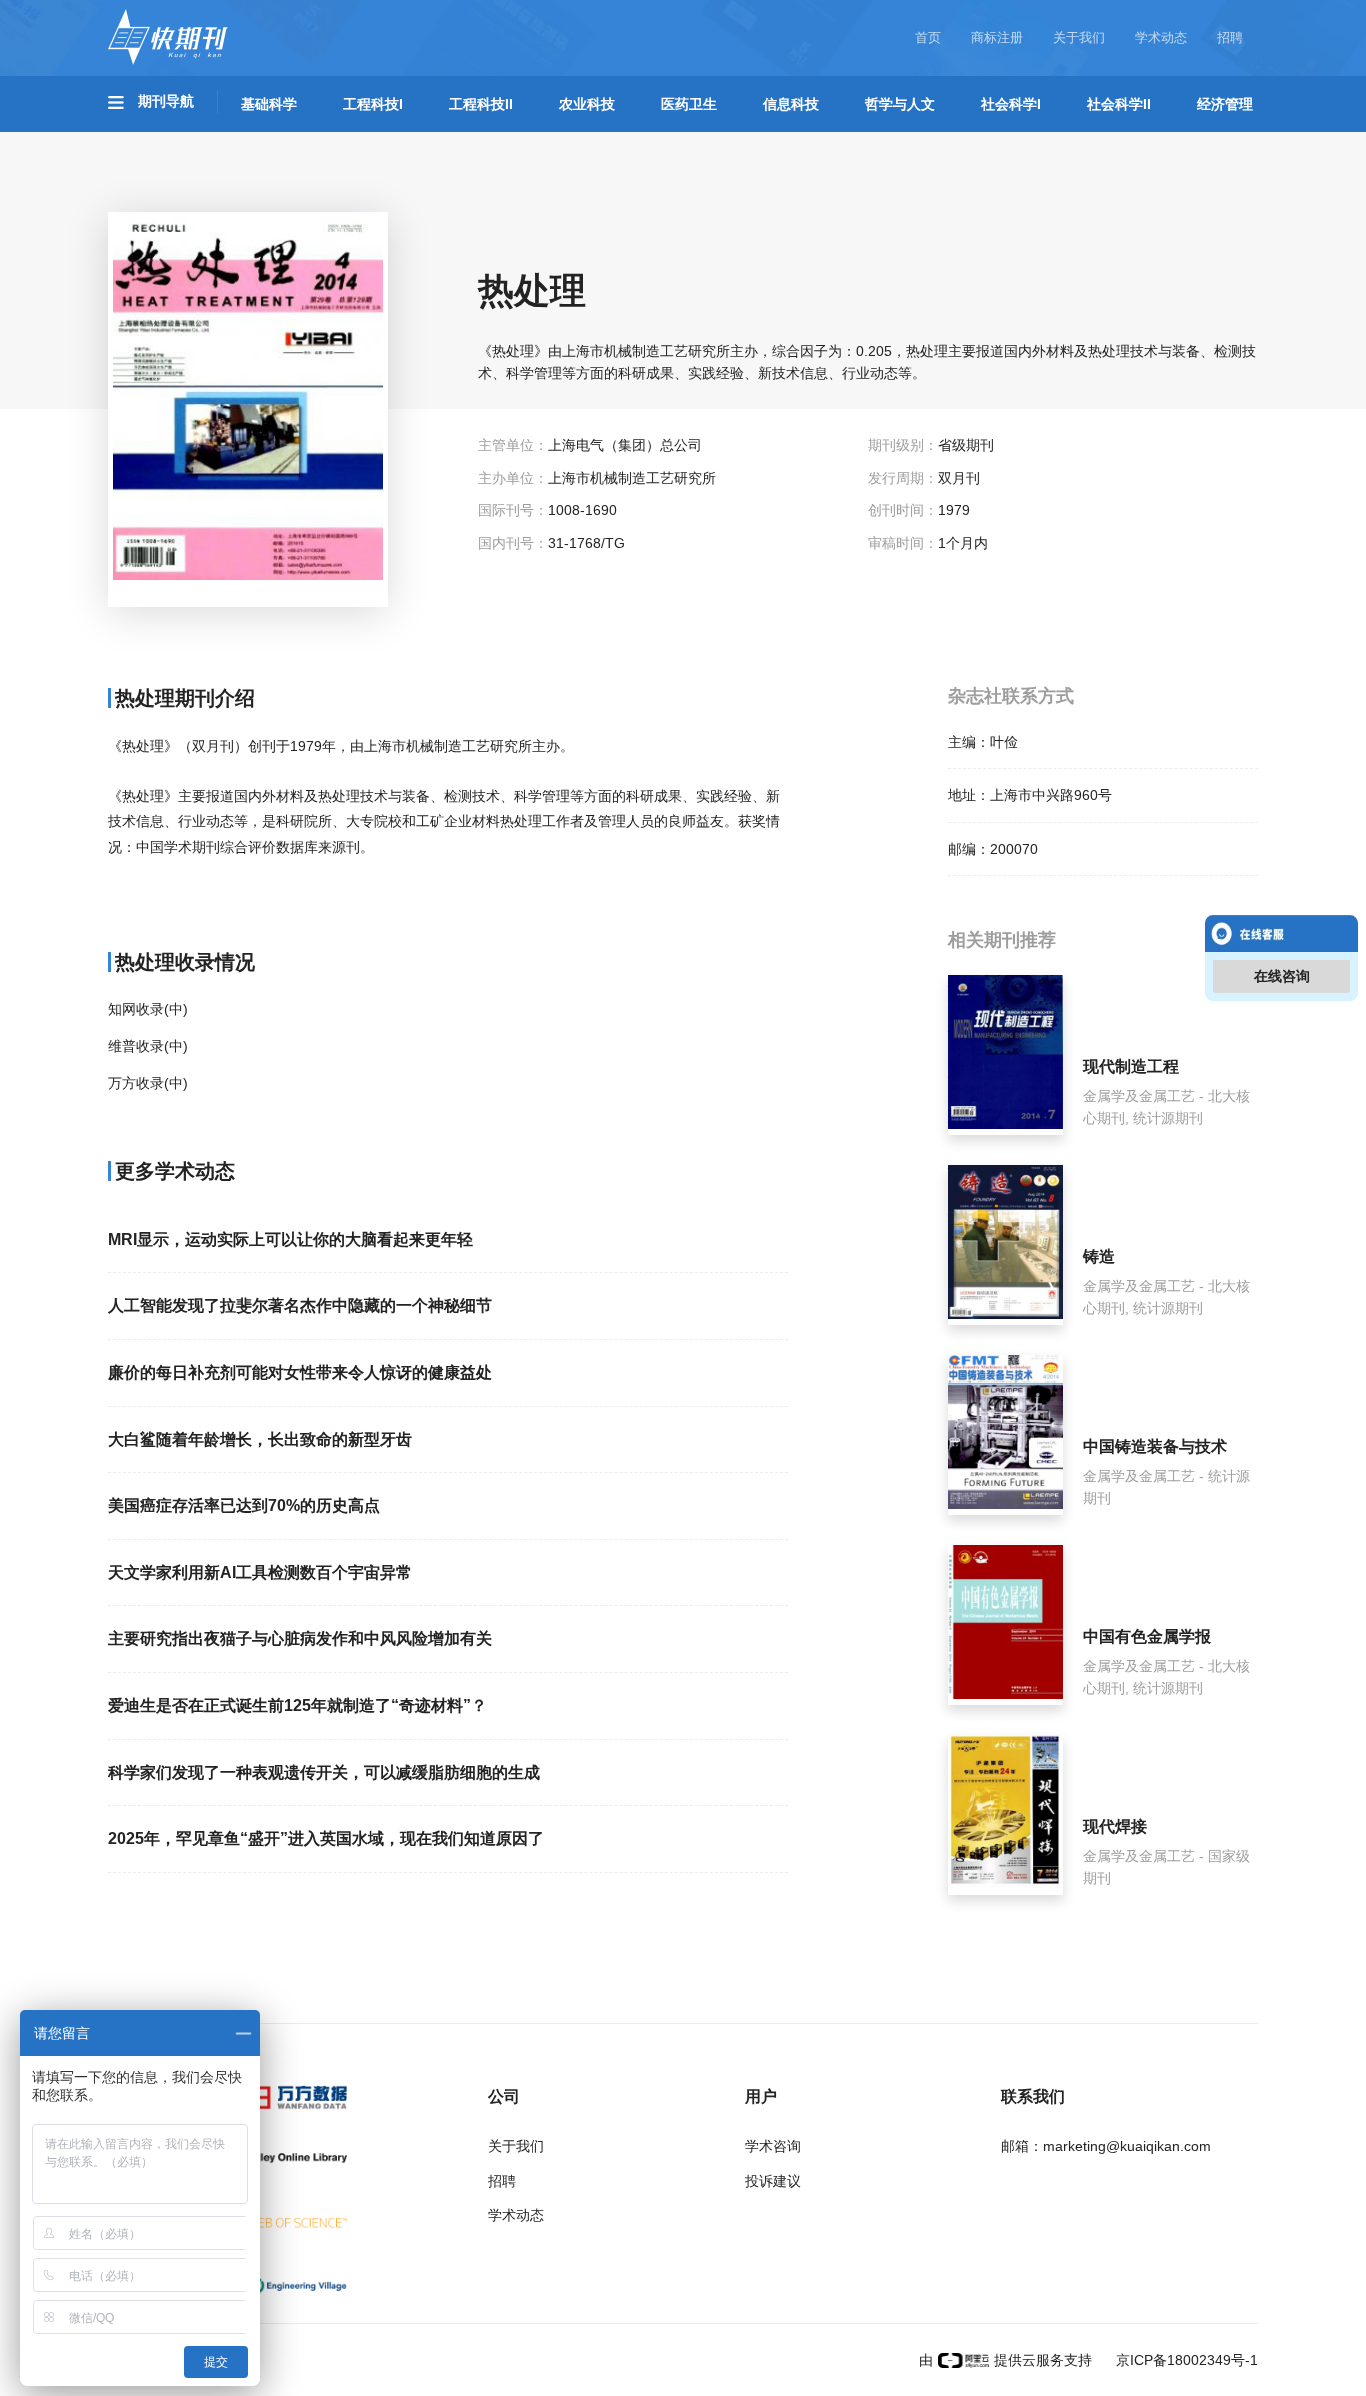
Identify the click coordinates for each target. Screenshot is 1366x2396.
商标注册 (997, 37)
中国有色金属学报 (1147, 1636)
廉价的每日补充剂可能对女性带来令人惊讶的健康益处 (300, 1372)
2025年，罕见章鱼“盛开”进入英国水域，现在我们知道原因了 (326, 1838)
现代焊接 (1115, 1826)
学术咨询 (773, 2146)
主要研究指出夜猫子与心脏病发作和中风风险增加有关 (300, 1638)
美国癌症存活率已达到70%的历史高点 (244, 1505)
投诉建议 (773, 2181)
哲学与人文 (900, 104)
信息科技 (791, 104)
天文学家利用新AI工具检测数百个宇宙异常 (260, 1572)
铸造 (1099, 1256)
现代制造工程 (1131, 1066)
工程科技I (373, 104)
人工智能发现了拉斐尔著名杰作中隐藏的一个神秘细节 (300, 1305)
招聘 (1230, 37)
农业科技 (587, 104)
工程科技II (481, 104)
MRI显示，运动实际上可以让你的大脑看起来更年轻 (290, 1239)
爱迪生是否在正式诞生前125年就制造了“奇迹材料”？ (297, 1705)
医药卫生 (689, 104)
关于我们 (1079, 37)
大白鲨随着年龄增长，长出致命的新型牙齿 (260, 1439)
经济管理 (1225, 104)
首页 (928, 37)
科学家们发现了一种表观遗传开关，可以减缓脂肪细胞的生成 (324, 1772)
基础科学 (269, 104)
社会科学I (1011, 104)
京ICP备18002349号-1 (1185, 2360)
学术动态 (1161, 37)
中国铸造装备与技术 (1155, 1446)
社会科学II (1119, 104)
